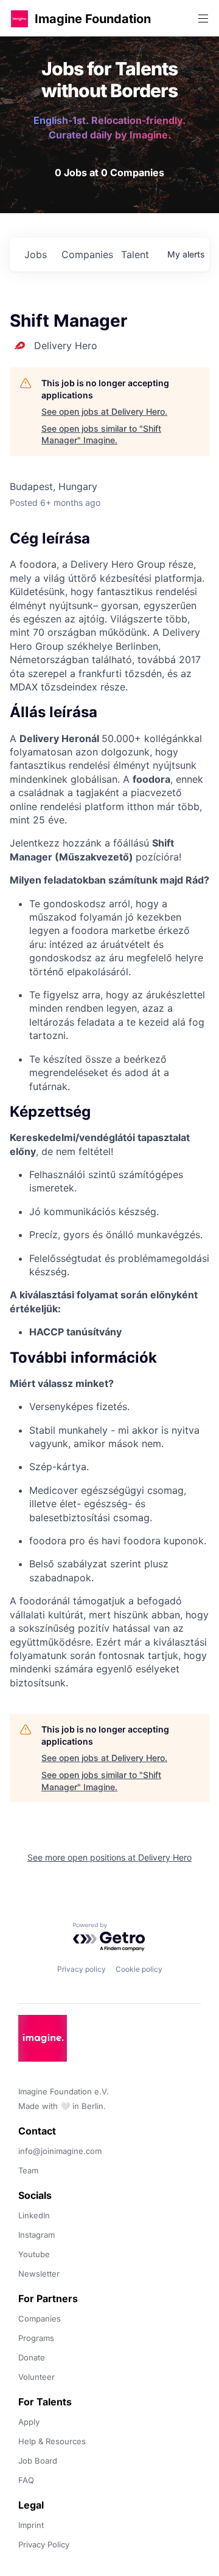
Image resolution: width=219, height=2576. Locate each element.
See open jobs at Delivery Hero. (104, 411)
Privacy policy (82, 1969)
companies (86, 254)
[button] (19, 19)
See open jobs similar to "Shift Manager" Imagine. (101, 434)
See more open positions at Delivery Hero (109, 1857)
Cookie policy (139, 1969)
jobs (36, 254)
